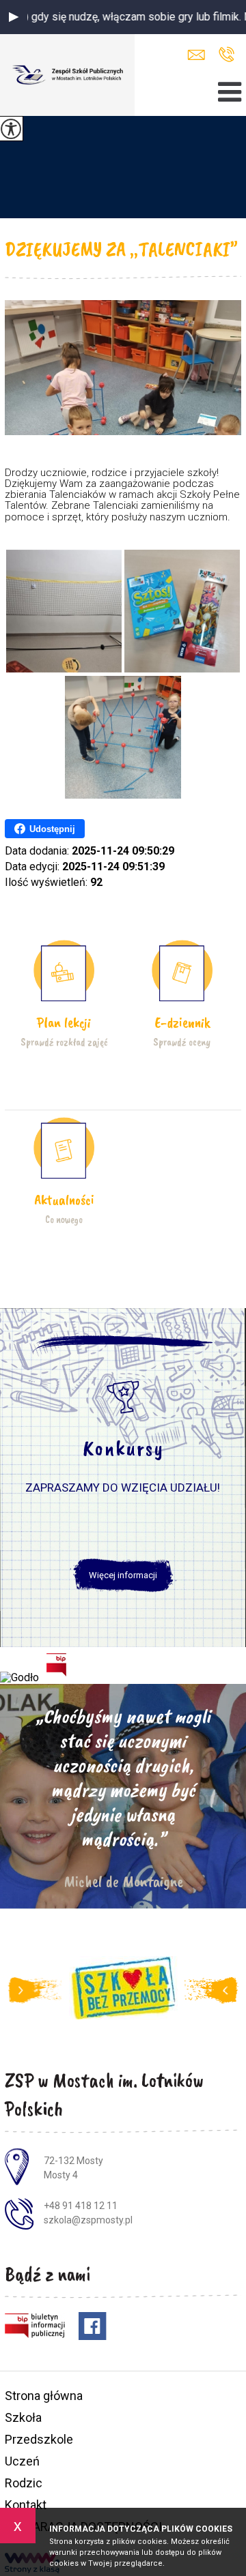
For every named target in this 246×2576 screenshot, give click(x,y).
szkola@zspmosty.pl (200, 55)
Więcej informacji (123, 1575)
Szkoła (23, 2417)
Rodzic (24, 2483)
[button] (14, 17)
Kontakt (26, 2505)
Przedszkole (39, 2439)
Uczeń (22, 2461)
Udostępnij (52, 829)
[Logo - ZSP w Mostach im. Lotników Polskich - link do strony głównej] (67, 75)
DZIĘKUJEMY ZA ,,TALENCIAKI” (121, 249)
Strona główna (44, 2396)
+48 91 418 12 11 (227, 55)
